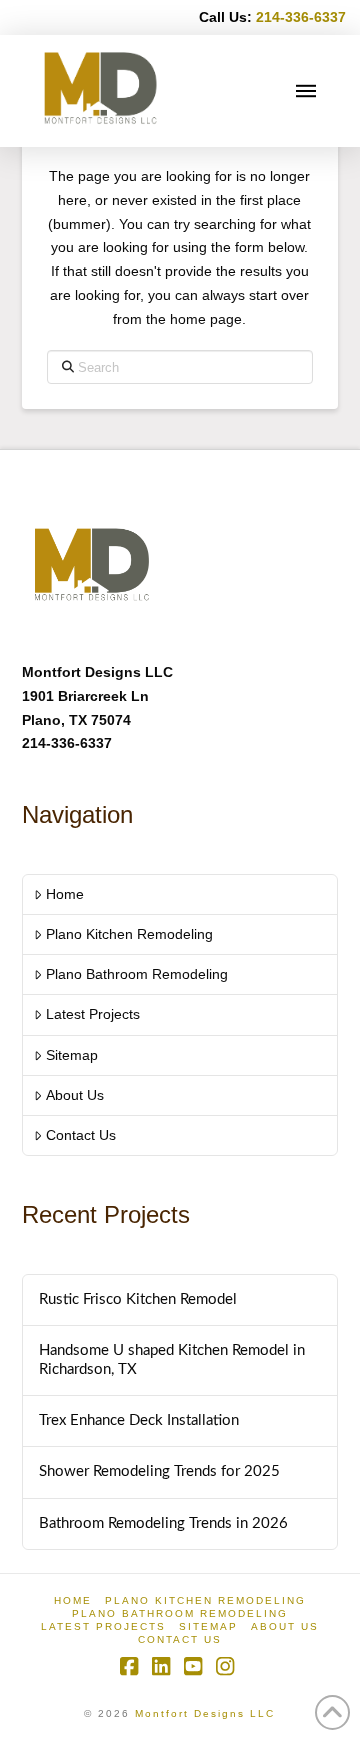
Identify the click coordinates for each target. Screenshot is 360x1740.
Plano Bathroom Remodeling (137, 974)
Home (65, 894)
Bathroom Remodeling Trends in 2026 (163, 1523)
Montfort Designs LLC (205, 1713)
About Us (75, 1095)
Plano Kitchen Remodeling (129, 934)
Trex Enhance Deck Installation (139, 1420)
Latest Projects (93, 1014)
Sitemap (72, 1055)
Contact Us (81, 1135)
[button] (306, 91)
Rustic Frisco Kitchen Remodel (138, 1299)
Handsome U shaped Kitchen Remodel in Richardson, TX (172, 1360)
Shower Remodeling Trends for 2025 (159, 1471)
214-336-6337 (301, 17)
